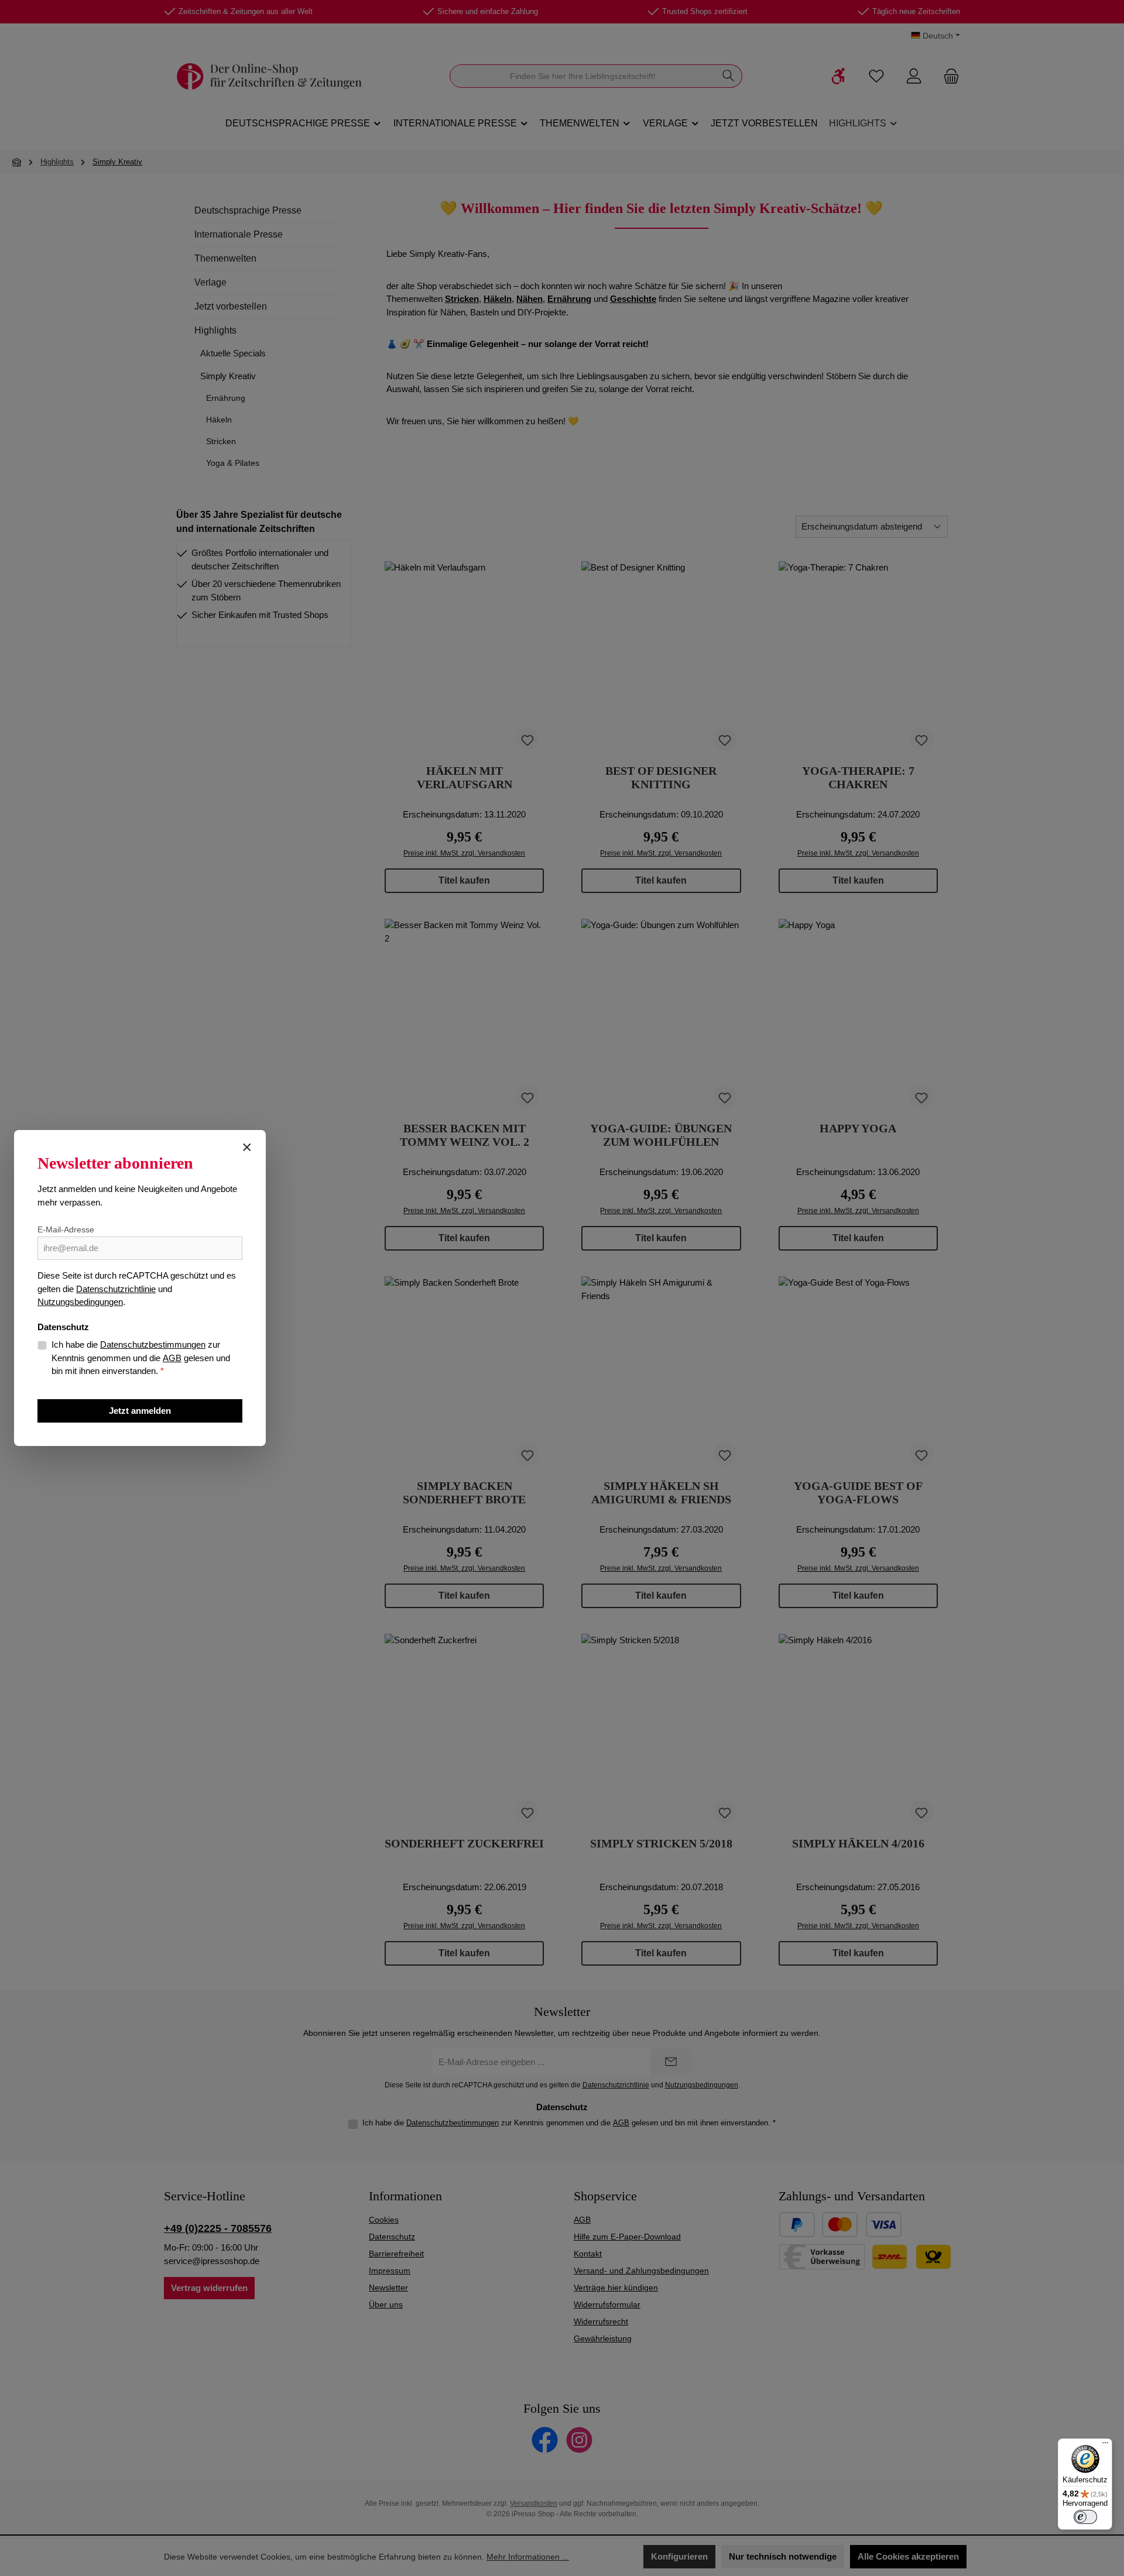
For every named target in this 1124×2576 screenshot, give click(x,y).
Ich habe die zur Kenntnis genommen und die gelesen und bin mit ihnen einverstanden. (141, 1358)
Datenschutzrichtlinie (116, 1289)
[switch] (1085, 2517)
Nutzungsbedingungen (80, 1302)
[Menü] (1105, 2446)
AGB (172, 1358)
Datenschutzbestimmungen (153, 1344)
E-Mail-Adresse (66, 1229)
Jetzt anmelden (140, 1411)
